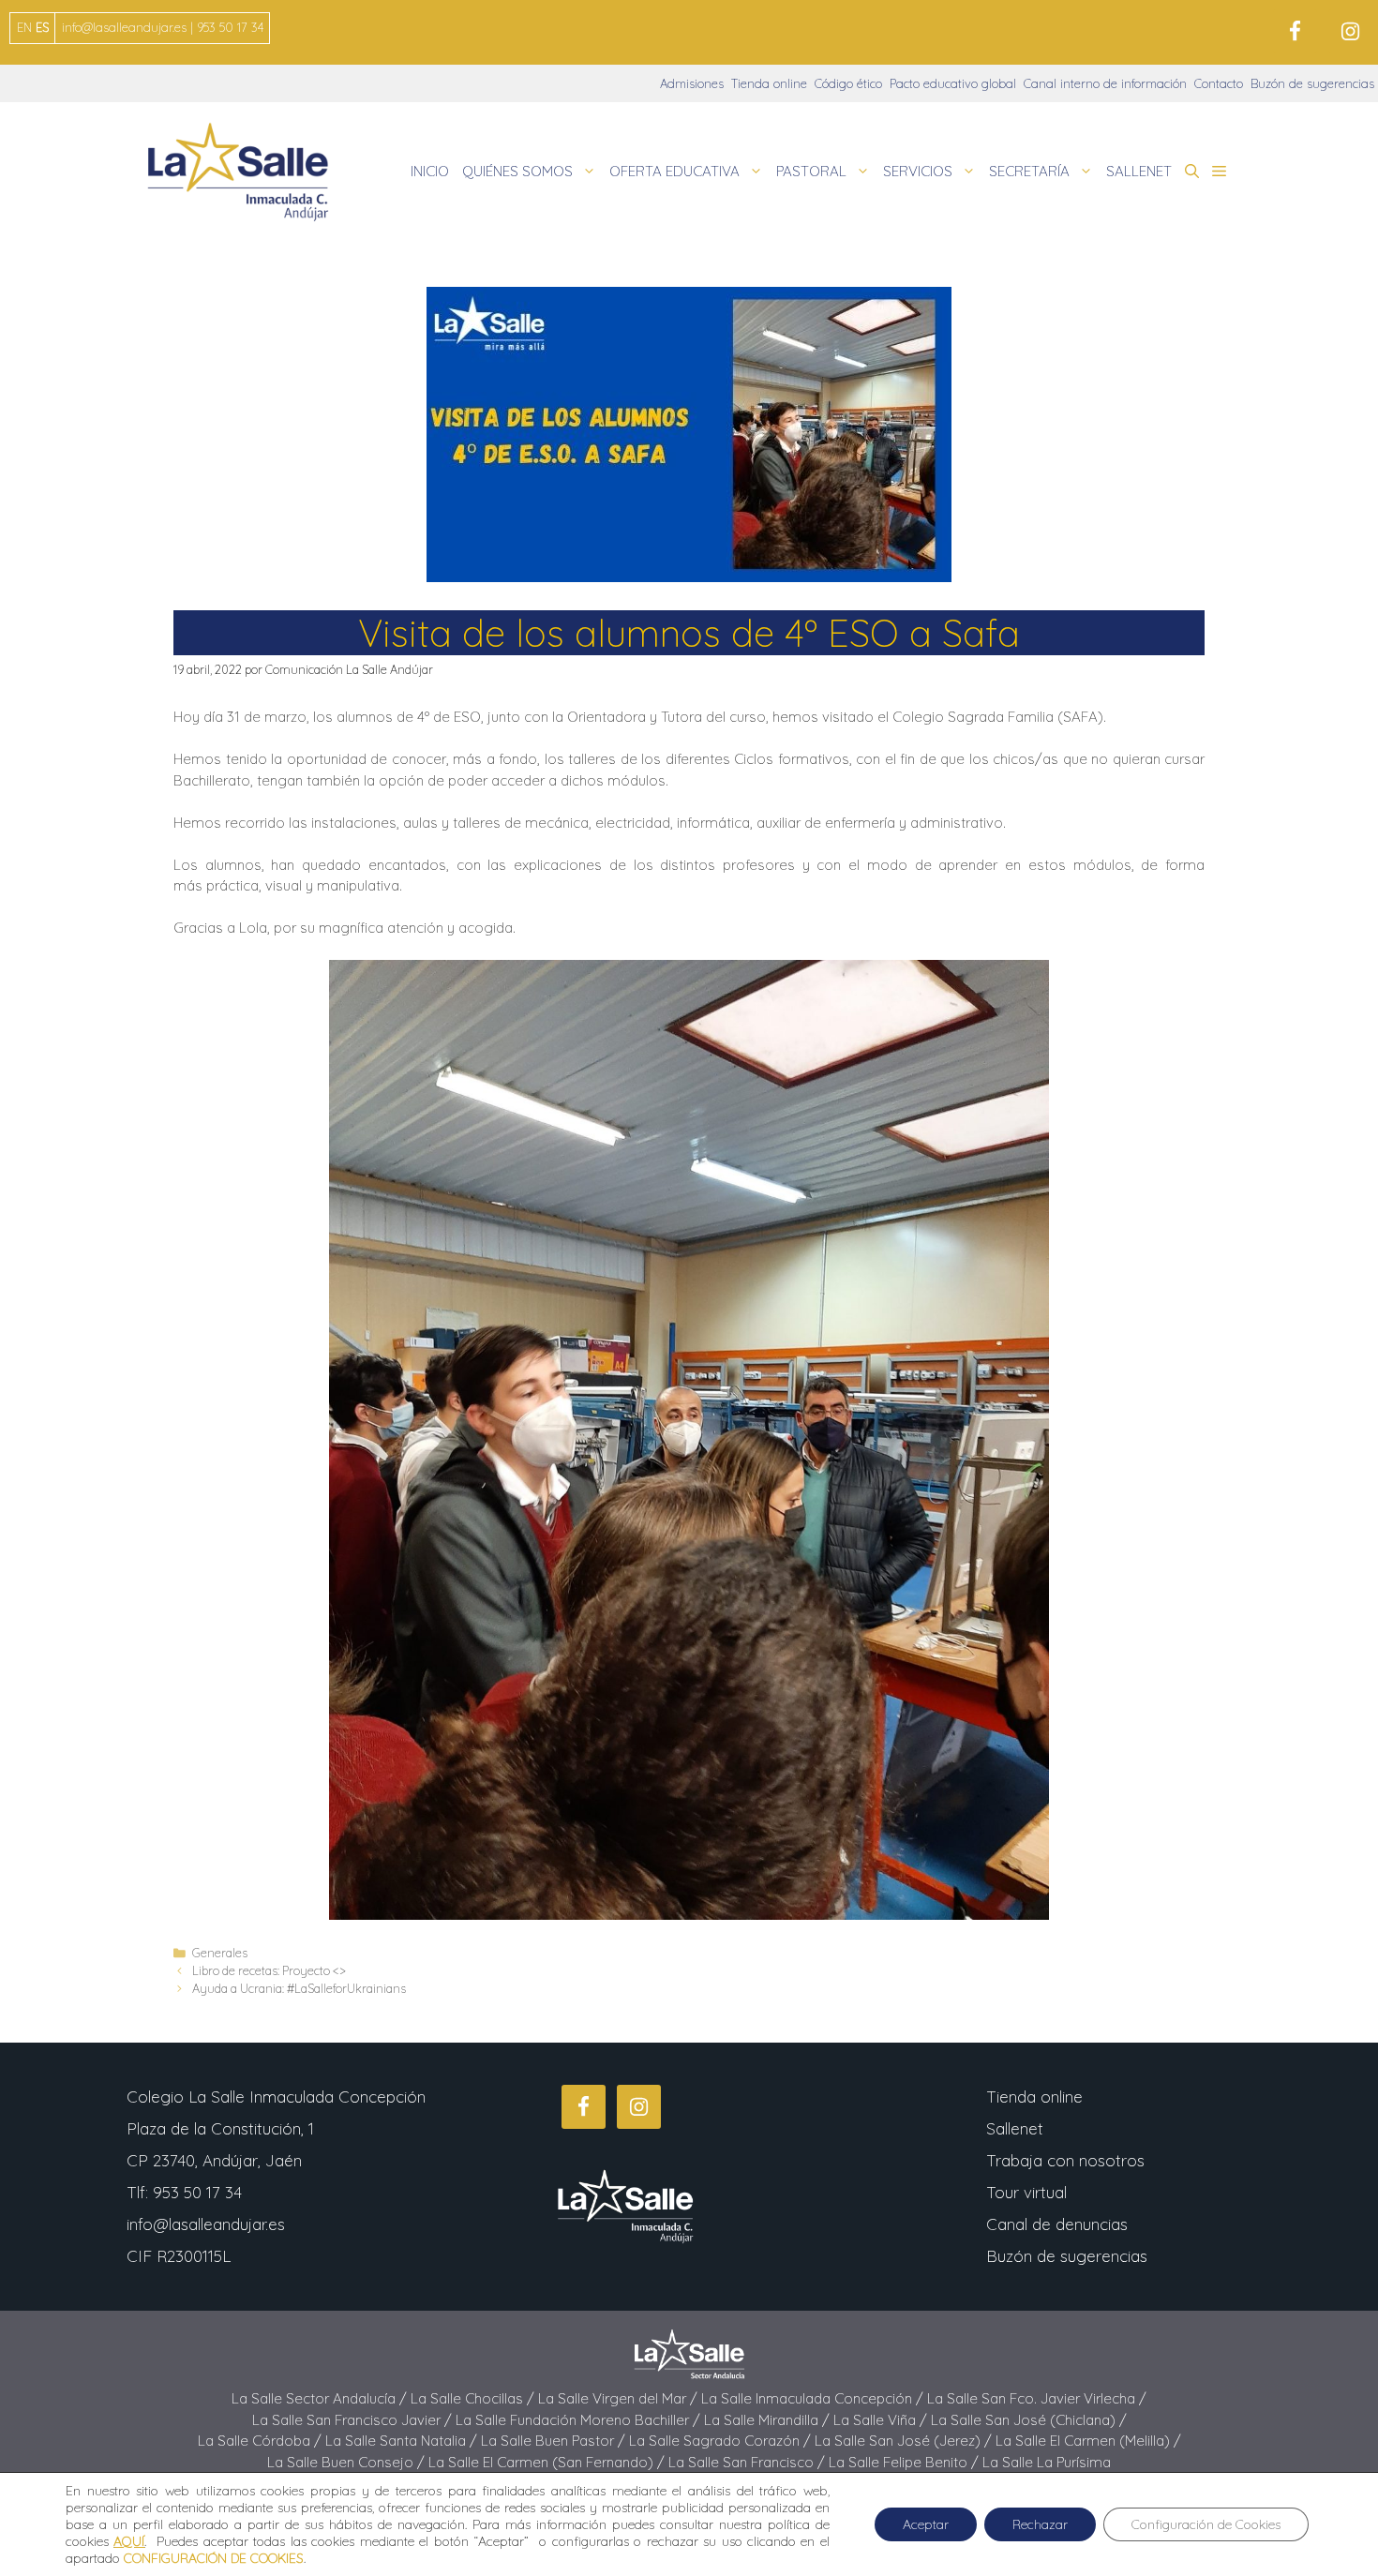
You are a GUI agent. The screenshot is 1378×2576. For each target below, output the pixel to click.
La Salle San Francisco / (749, 2462)
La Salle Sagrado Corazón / (722, 2441)
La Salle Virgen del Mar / (620, 2398)
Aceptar (926, 2524)
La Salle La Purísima (1047, 2462)
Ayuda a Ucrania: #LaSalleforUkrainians (299, 1988)
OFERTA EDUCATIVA (674, 171)
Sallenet (1015, 2128)
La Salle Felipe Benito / (906, 2462)
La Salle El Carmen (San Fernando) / (548, 2462)
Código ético (848, 83)
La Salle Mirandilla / (769, 2420)
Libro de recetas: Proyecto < (269, 1970)
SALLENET (1139, 171)
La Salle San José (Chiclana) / (1029, 2420)
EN (24, 27)
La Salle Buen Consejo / (348, 2462)
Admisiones (692, 83)
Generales (220, 1953)
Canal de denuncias (1057, 2224)
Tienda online (769, 83)
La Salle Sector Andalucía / (321, 2398)
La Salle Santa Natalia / (403, 2441)
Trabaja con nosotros (1065, 2160)
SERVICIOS (918, 171)
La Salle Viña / (882, 2420)
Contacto (1219, 83)
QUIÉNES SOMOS (517, 171)
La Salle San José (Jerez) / (905, 2441)
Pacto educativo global (953, 83)
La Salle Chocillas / (474, 2398)
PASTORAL (811, 171)
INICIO (430, 171)
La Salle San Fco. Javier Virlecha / (1037, 2398)
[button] (1192, 172)
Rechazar (1040, 2524)
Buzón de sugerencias (1312, 83)
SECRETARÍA (1029, 171)
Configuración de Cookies (1206, 2524)
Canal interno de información (1105, 83)
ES (42, 27)
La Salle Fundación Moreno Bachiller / (580, 2420)
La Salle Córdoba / (262, 2441)
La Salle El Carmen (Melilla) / (1088, 2441)
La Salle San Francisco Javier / (354, 2420)
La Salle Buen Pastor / (555, 2441)
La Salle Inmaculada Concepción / (814, 2398)
